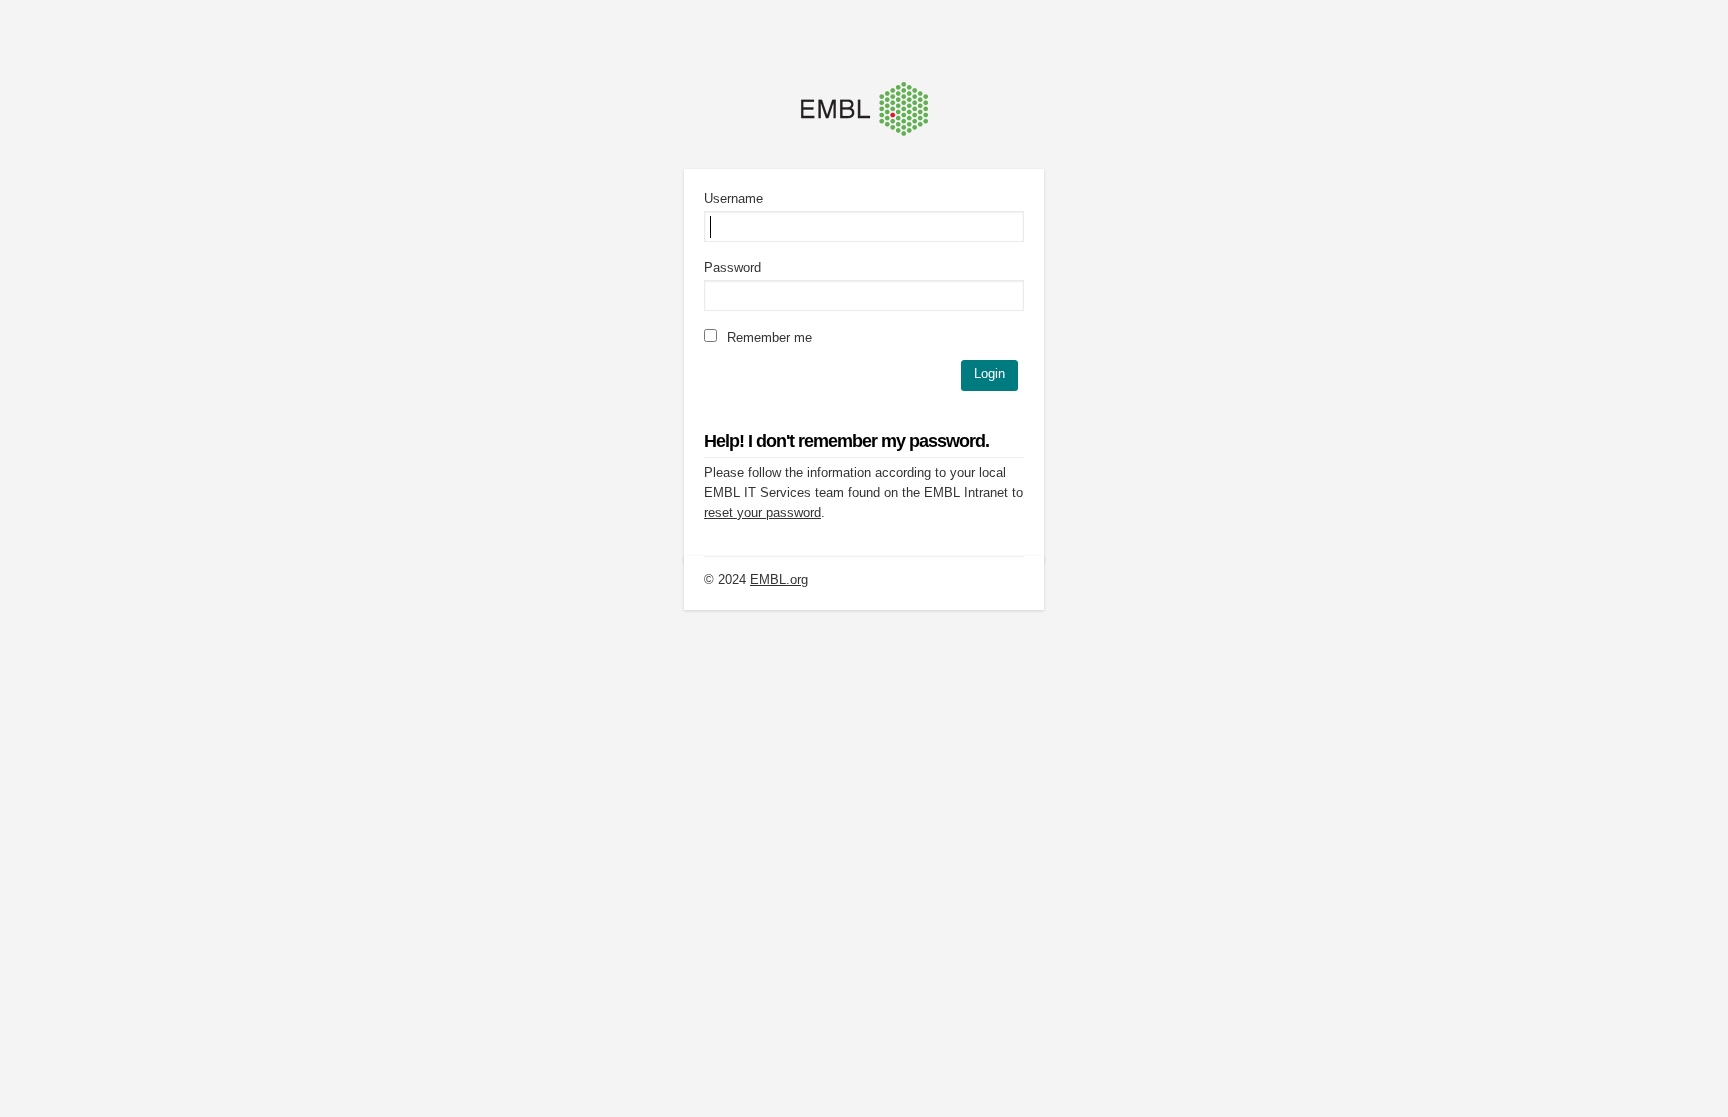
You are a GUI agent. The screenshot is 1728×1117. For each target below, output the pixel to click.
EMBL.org (779, 579)
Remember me (767, 337)
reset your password (762, 512)
